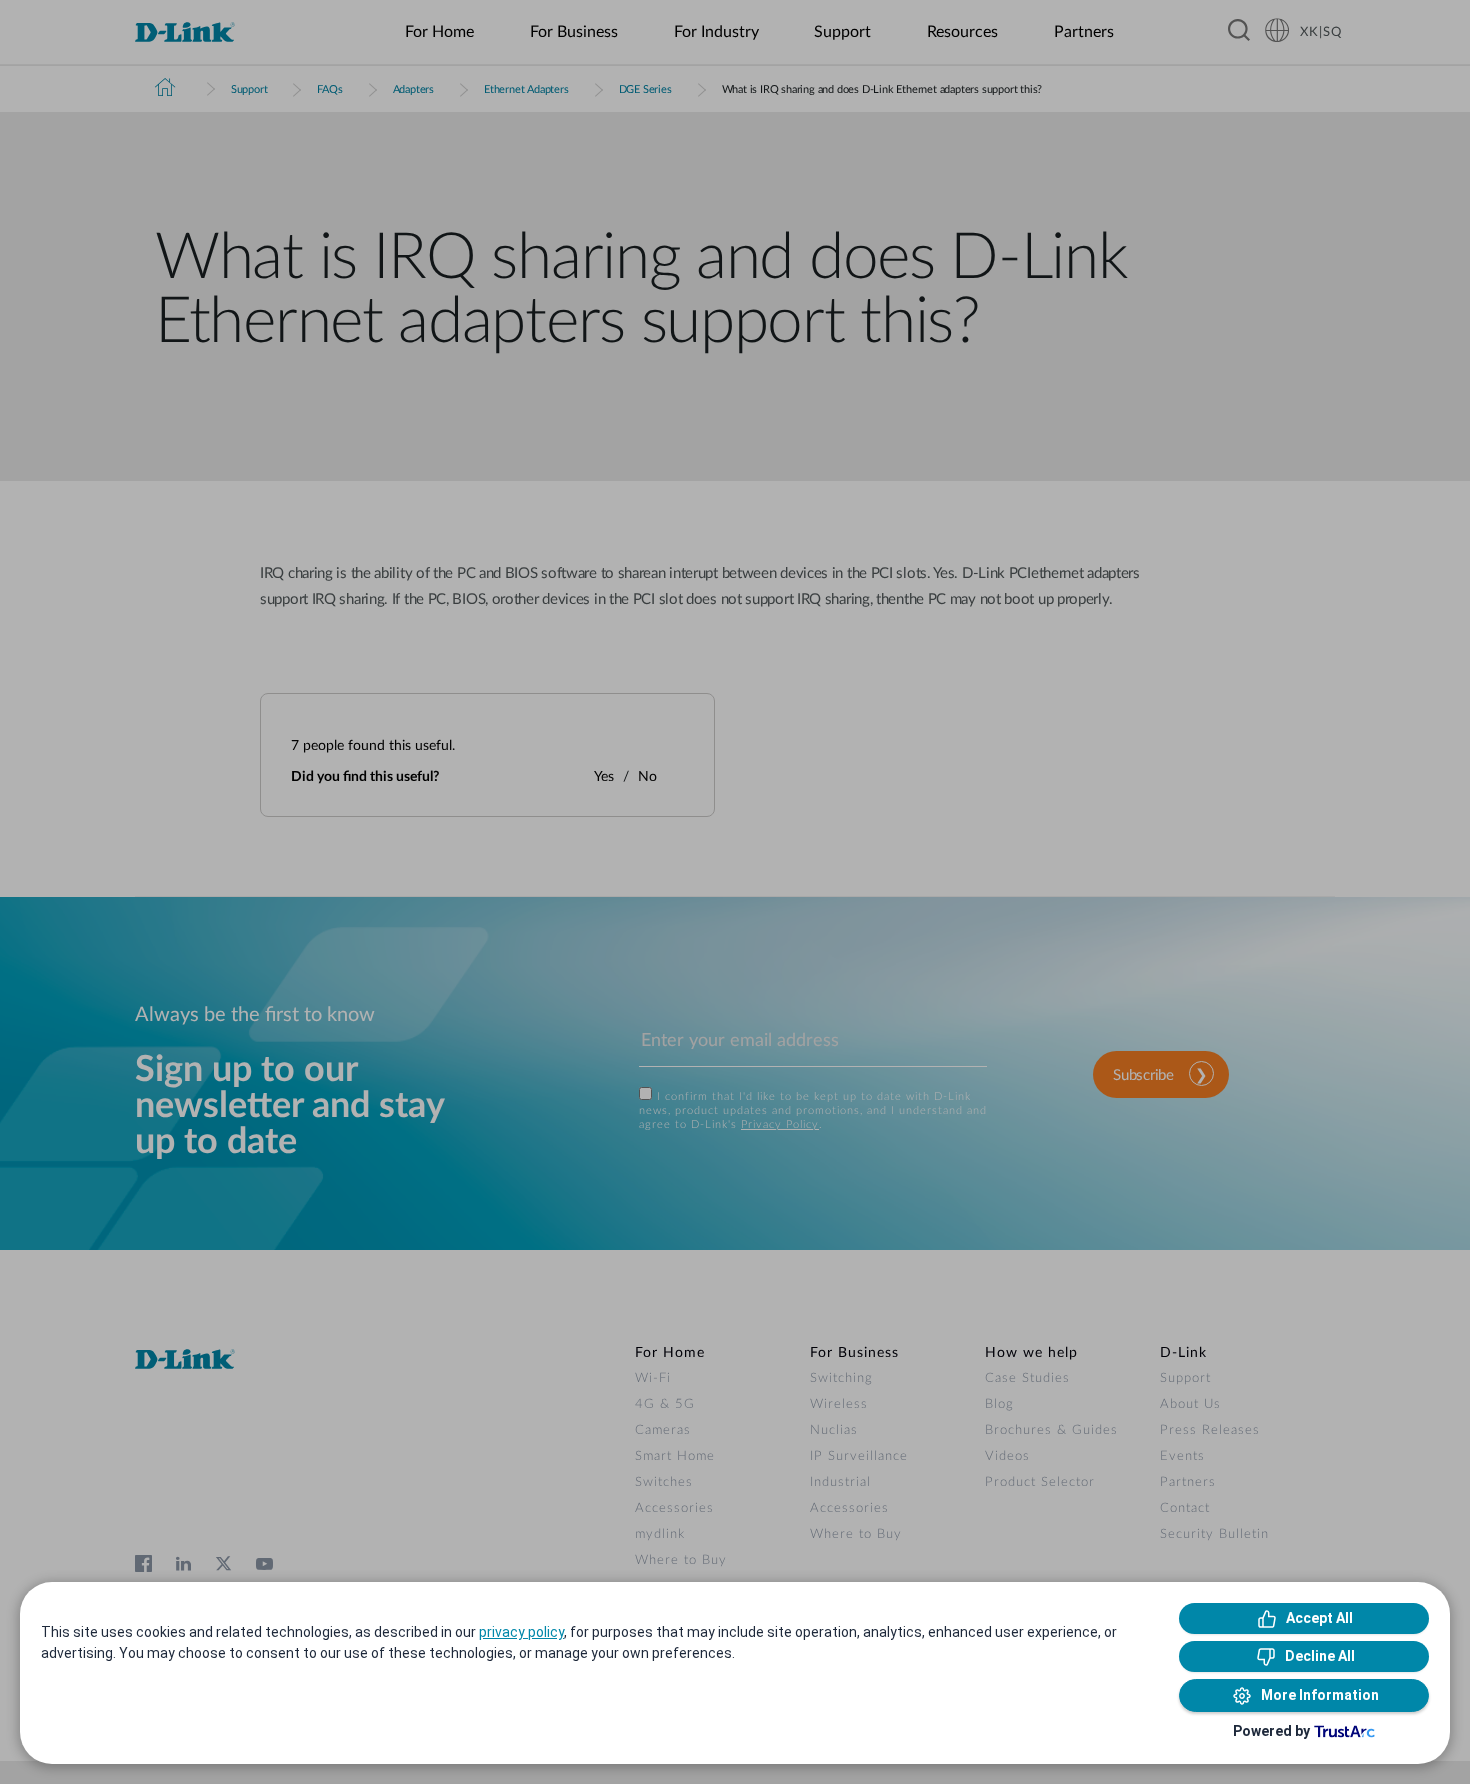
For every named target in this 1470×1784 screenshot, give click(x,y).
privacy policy (521, 1632)
